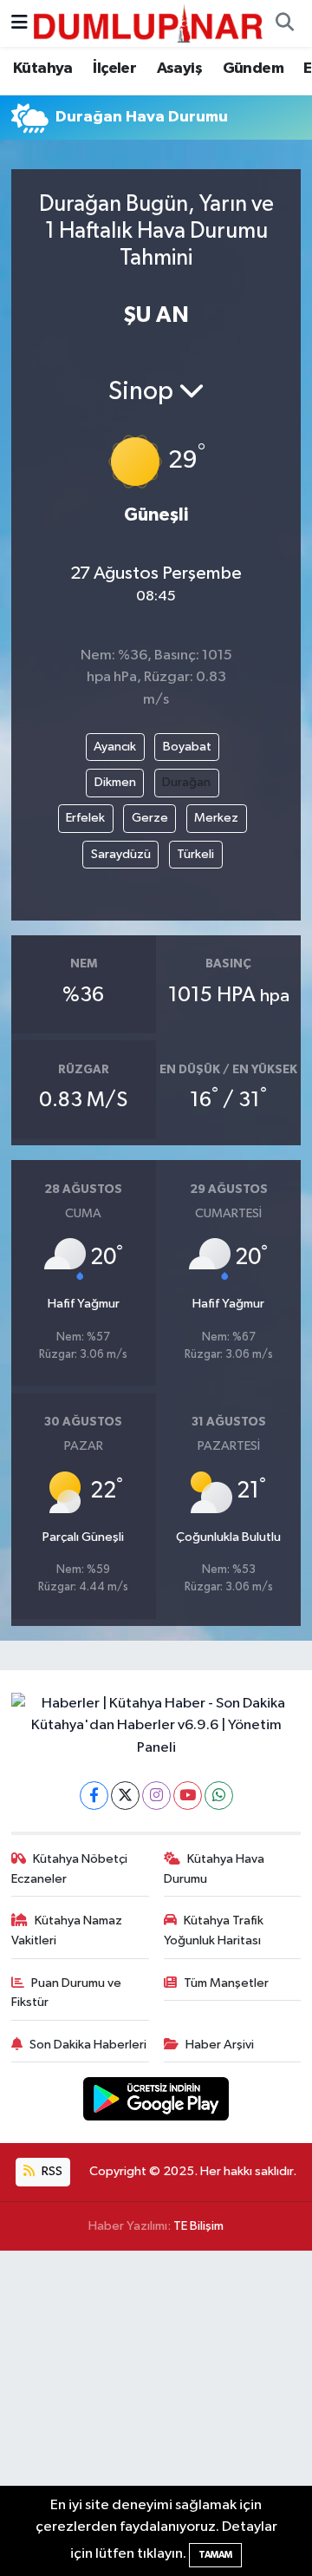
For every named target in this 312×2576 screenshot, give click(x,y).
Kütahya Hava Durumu (214, 1868)
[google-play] (156, 2103)
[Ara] (284, 23)
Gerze (150, 818)
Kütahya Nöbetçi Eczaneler (70, 1868)
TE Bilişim (198, 2226)
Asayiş (179, 69)
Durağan (186, 782)
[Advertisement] (156, 2413)
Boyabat (187, 747)
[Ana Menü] (19, 23)
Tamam (215, 2555)
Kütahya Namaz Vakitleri (67, 1930)
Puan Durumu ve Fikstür (67, 1993)
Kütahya (43, 69)
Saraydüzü (121, 854)
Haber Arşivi (220, 2045)
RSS (51, 2171)
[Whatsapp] (219, 1796)
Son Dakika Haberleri (88, 2045)
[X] (125, 1796)
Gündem (253, 69)
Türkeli (195, 854)
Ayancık (115, 747)
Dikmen (115, 782)
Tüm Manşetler (226, 1983)
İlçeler (114, 69)
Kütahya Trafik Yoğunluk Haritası (214, 1930)
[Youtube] (188, 1796)
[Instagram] (156, 1796)
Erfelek (85, 818)
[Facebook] (94, 1796)
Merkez (216, 818)
